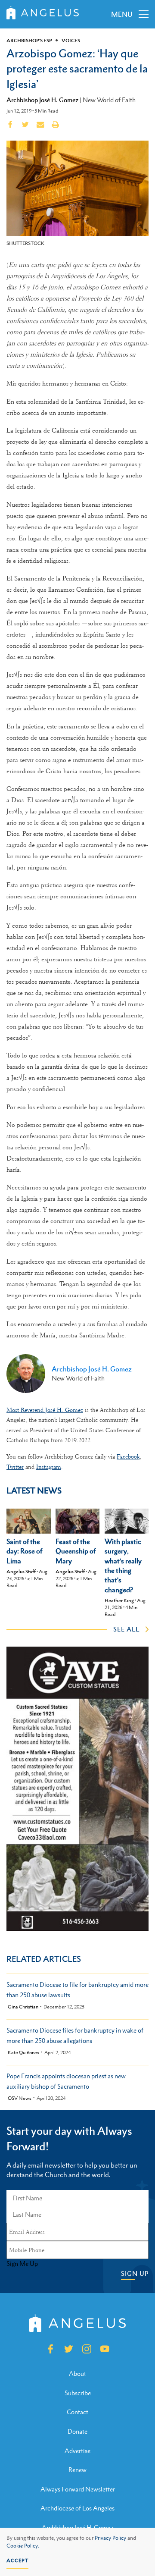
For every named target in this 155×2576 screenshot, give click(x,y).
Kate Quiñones (23, 2053)
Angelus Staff (21, 1572)
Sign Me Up (22, 2264)
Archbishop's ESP (29, 41)
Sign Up (135, 2273)
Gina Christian (23, 2007)
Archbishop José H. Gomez (42, 100)
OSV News (20, 2098)
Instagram (49, 1467)
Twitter (15, 1467)
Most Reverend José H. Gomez (45, 1410)
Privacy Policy (110, 2538)
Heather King (119, 1600)
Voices (71, 41)
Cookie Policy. (23, 2546)
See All (126, 1629)
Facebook (128, 1456)
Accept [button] (17, 2560)
